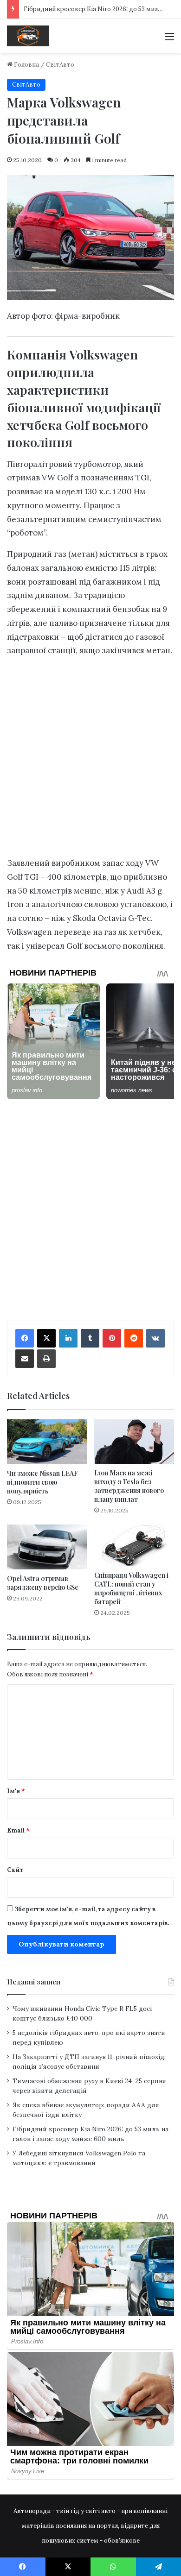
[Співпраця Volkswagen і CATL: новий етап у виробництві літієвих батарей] (134, 1545)
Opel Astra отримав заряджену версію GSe (43, 1583)
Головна (26, 65)
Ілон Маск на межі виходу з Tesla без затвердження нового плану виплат (129, 1486)
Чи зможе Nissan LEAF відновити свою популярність (42, 1482)
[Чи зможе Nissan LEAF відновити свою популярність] (47, 1442)
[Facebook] (25, 1338)
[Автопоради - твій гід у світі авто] (28, 36)
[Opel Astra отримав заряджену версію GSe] (47, 1547)
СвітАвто (60, 65)
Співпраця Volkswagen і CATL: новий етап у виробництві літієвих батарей (131, 1588)
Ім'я (16, 1791)
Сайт (15, 1870)
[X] (46, 1338)
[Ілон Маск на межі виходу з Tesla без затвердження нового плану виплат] (134, 1442)
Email (18, 1830)
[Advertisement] (90, 759)
